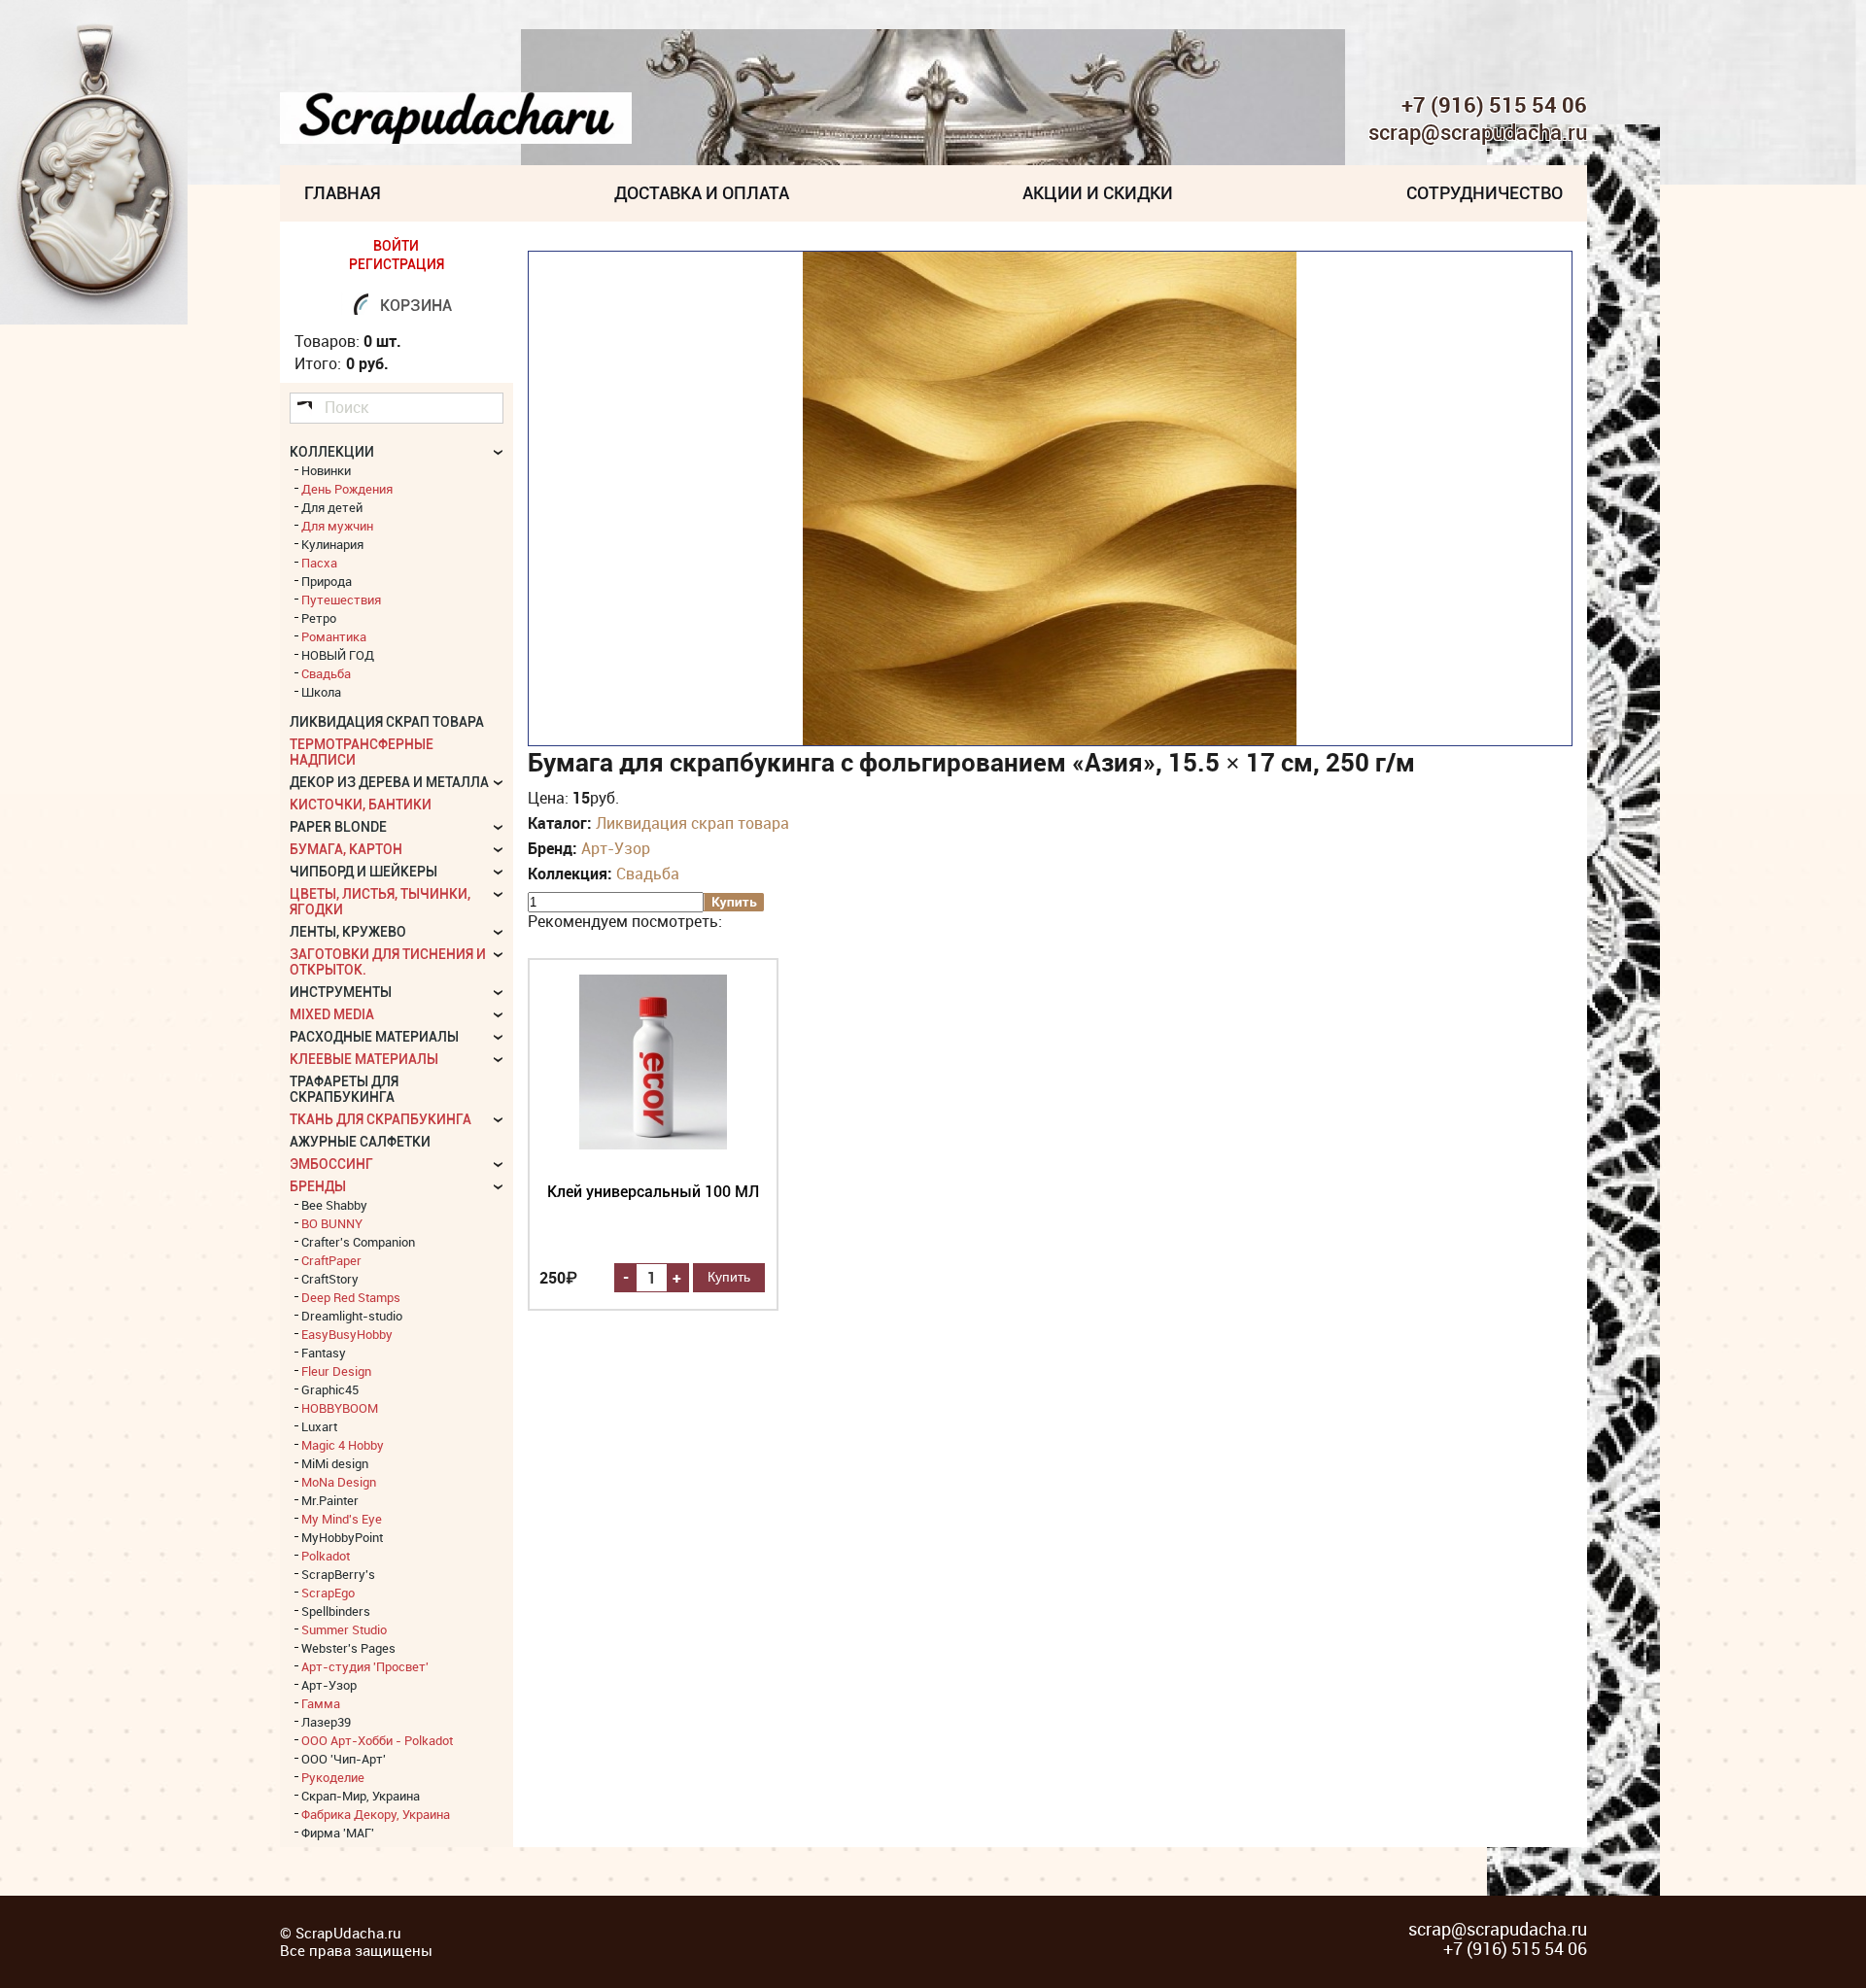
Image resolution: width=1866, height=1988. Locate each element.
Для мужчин (337, 526)
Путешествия (341, 600)
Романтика (334, 636)
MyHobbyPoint (342, 1537)
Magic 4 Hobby (343, 1445)
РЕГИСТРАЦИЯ (397, 264)
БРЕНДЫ (318, 1186)
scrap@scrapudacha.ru (1478, 133)
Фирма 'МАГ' (338, 1833)
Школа (321, 692)
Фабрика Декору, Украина (376, 1814)
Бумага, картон (346, 849)
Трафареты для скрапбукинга (344, 1089)
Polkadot (326, 1556)
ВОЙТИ (396, 246)
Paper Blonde (338, 827)
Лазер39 (326, 1722)
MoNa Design (339, 1482)
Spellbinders (336, 1611)
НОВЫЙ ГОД (338, 655)
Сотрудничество (1485, 193)
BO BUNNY (332, 1223)
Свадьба (648, 874)
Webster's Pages (348, 1648)
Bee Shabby (334, 1205)
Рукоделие (333, 1777)
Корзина (416, 306)
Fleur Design (336, 1371)
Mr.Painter (330, 1500)
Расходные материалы (374, 1037)
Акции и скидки (1098, 193)
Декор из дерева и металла (389, 782)
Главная (343, 193)
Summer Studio (344, 1629)
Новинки (326, 470)
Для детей (332, 507)
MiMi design (335, 1463)
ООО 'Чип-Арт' (344, 1759)
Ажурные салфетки (360, 1142)
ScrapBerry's (338, 1574)
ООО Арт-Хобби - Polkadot (377, 1740)
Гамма (321, 1703)
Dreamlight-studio (352, 1316)
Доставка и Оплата (702, 193)
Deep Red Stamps (351, 1297)
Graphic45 (330, 1389)
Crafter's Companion (358, 1242)
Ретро (319, 618)
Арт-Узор (616, 848)
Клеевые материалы (364, 1059)
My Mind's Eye (342, 1519)
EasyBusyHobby (347, 1334)
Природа (327, 581)
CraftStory (330, 1279)
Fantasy (324, 1353)
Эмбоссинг (331, 1164)
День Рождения (347, 489)
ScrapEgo (328, 1593)
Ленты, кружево (348, 932)
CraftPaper (331, 1260)
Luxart (319, 1426)
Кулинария (332, 544)
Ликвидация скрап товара (692, 823)
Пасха (319, 563)
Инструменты (341, 992)
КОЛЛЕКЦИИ (332, 452)
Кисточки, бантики (361, 805)
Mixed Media (332, 1014)
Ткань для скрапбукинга (380, 1119)
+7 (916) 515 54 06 (1494, 105)
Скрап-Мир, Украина (361, 1796)
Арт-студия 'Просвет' (365, 1666)
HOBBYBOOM (340, 1408)
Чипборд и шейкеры (363, 872)
